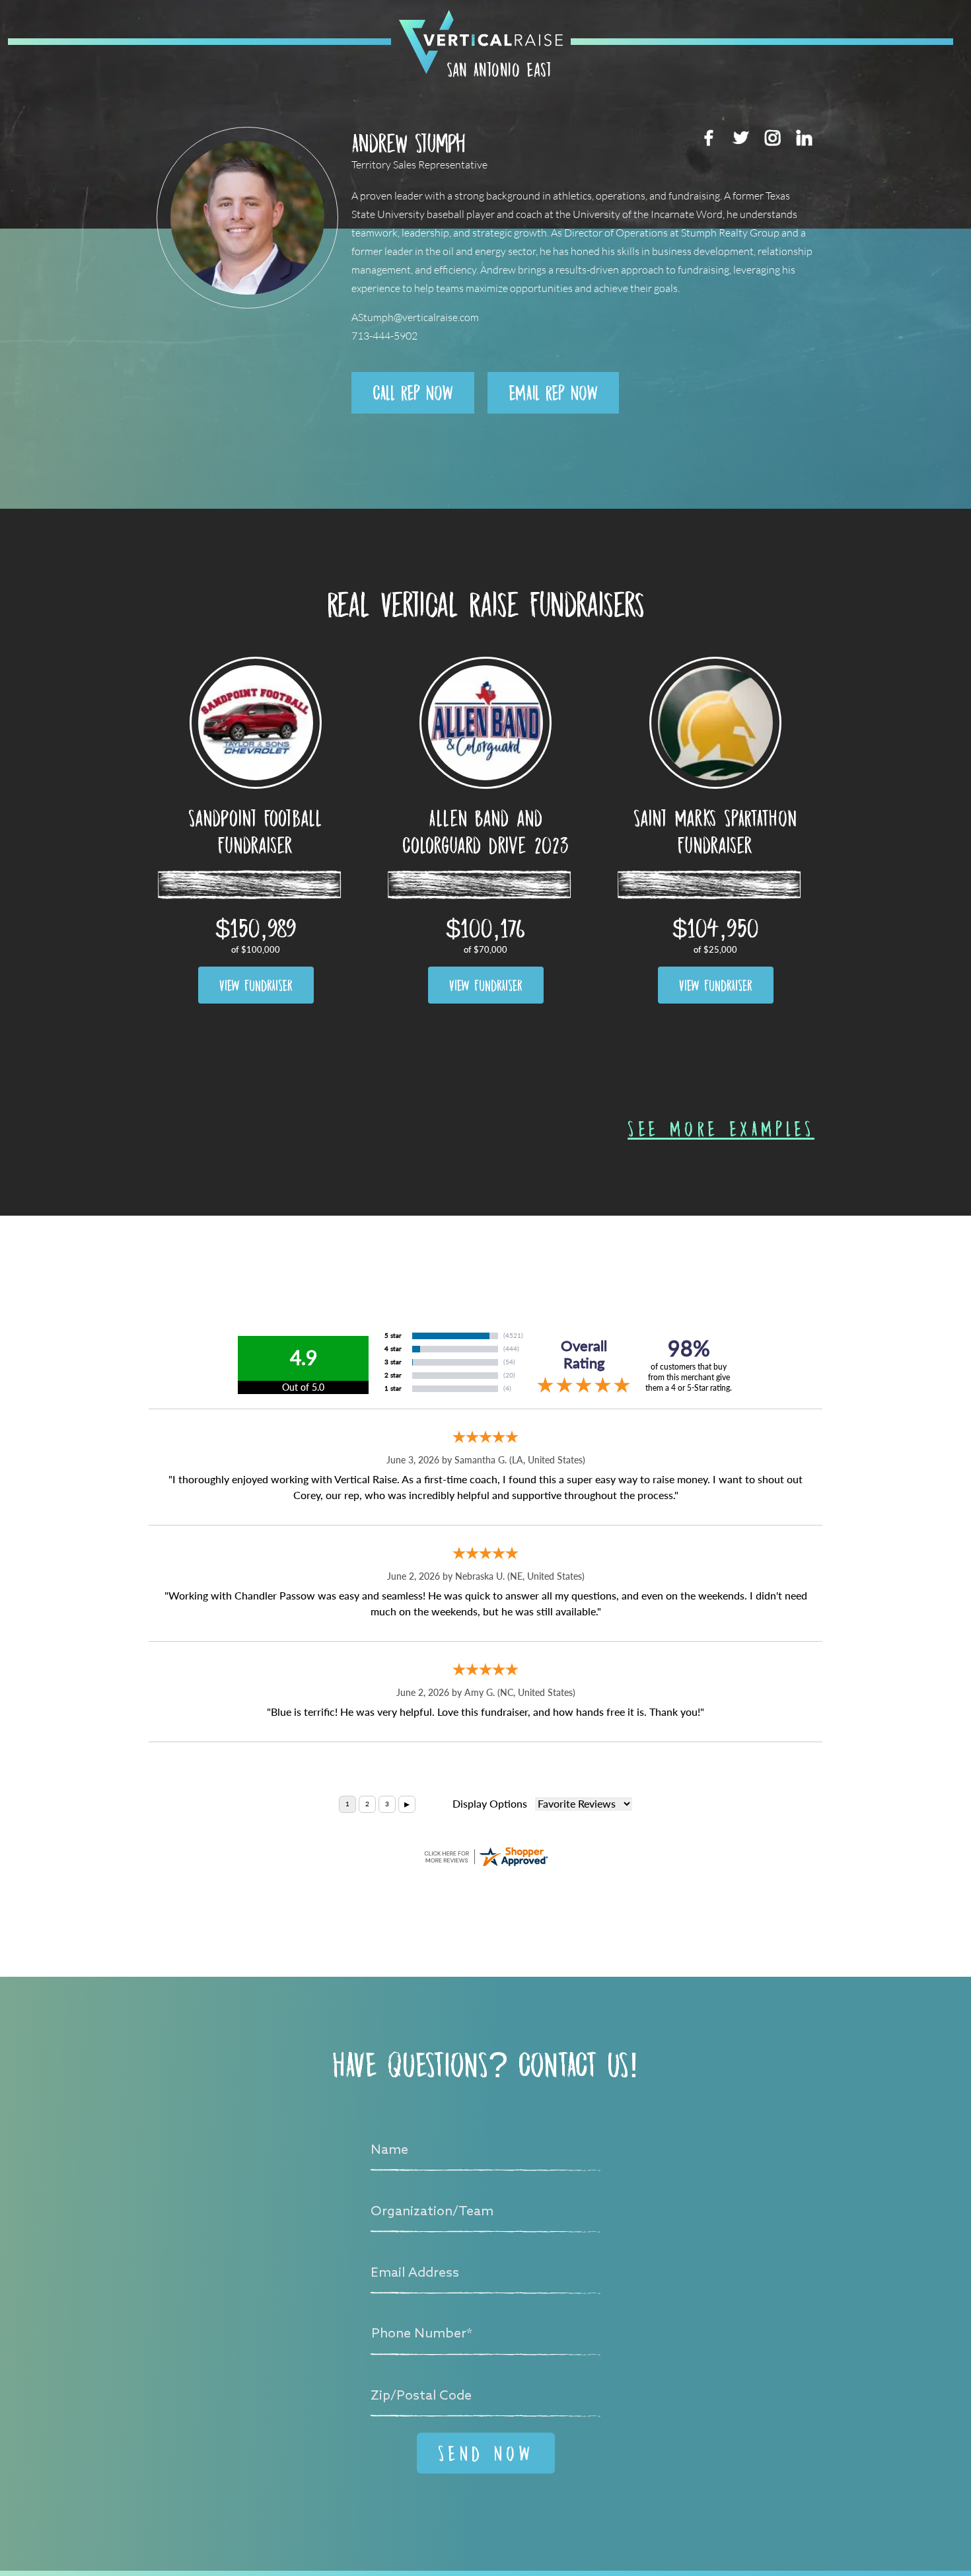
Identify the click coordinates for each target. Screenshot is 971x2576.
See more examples (721, 1128)
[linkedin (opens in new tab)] (804, 137)
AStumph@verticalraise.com (415, 317)
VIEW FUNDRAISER (256, 985)
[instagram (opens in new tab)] (772, 137)
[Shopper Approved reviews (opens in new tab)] (485, 1857)
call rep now (413, 392)
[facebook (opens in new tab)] (709, 137)
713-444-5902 (384, 336)
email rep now (553, 392)
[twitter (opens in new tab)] (740, 137)
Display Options (490, 1804)
